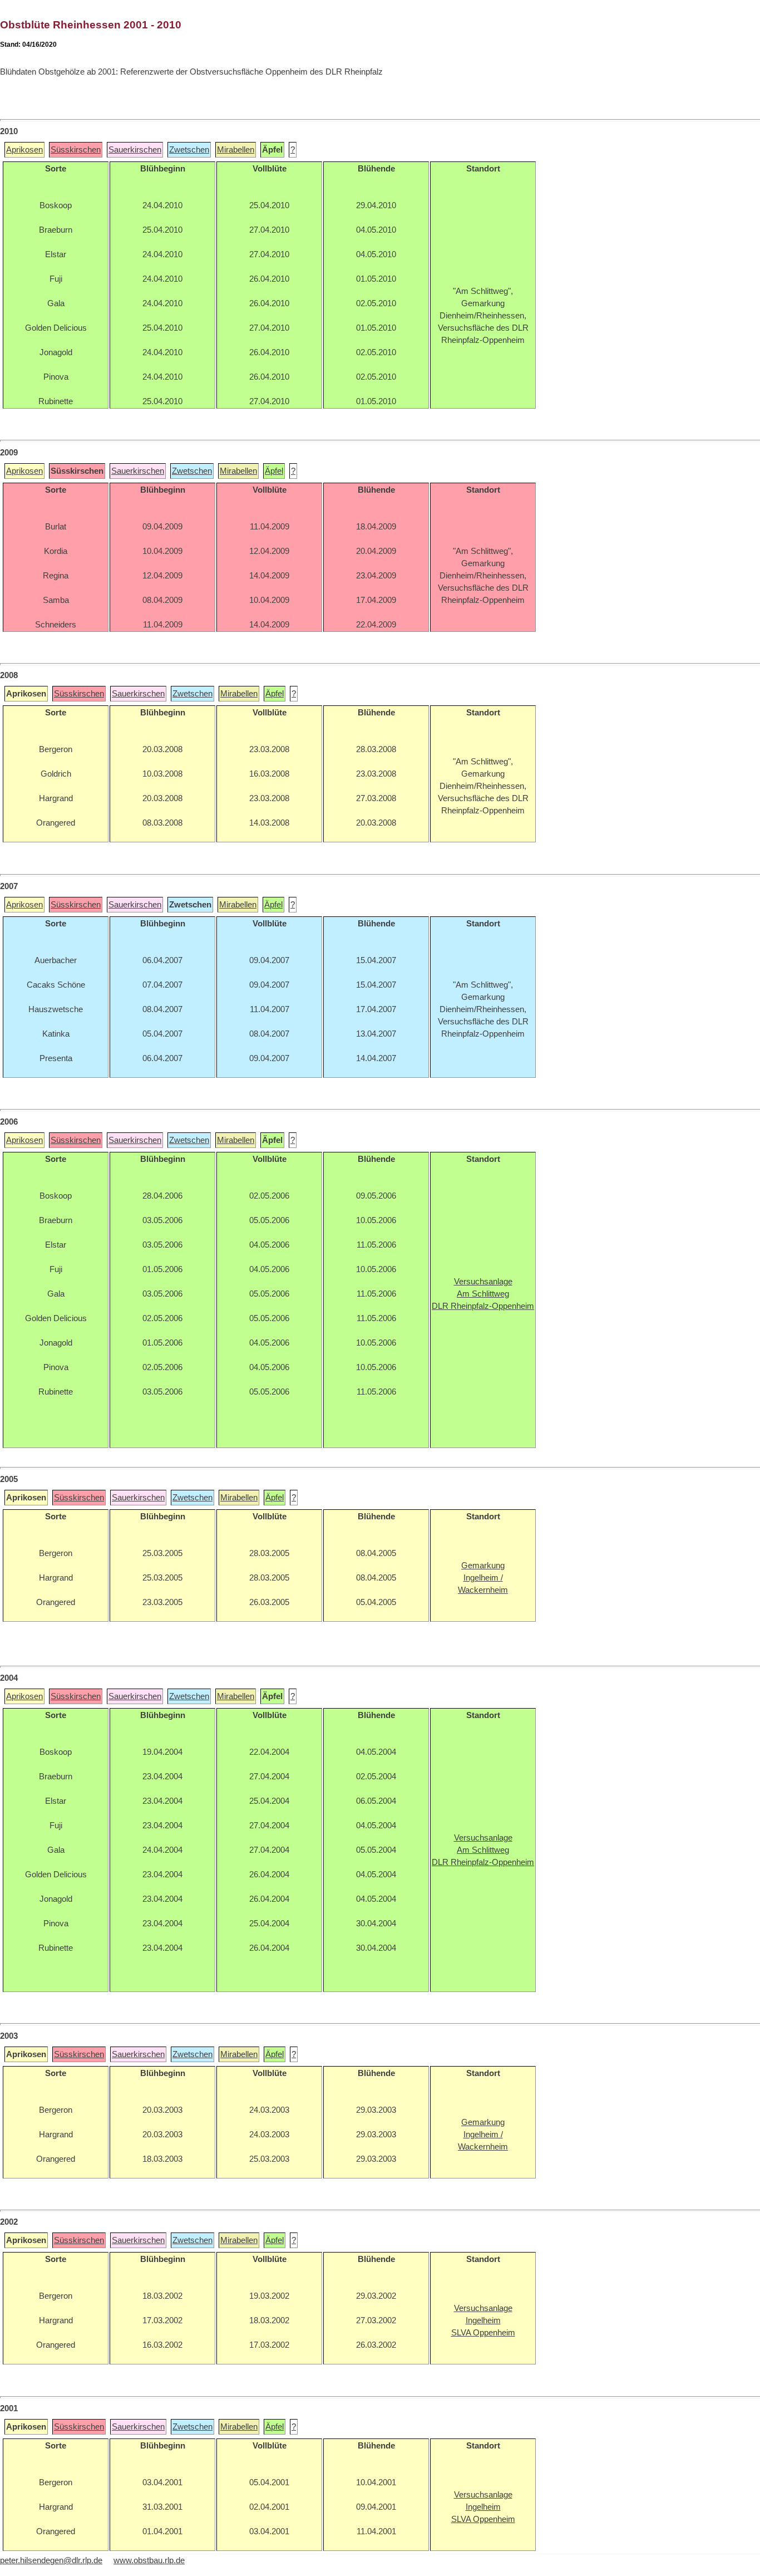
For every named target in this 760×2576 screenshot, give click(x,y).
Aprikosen (24, 150)
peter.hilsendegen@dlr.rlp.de (51, 2560)
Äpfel (274, 471)
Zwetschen (189, 150)
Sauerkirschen (135, 150)
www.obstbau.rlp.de (149, 2560)
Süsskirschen (76, 150)
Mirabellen (236, 150)
